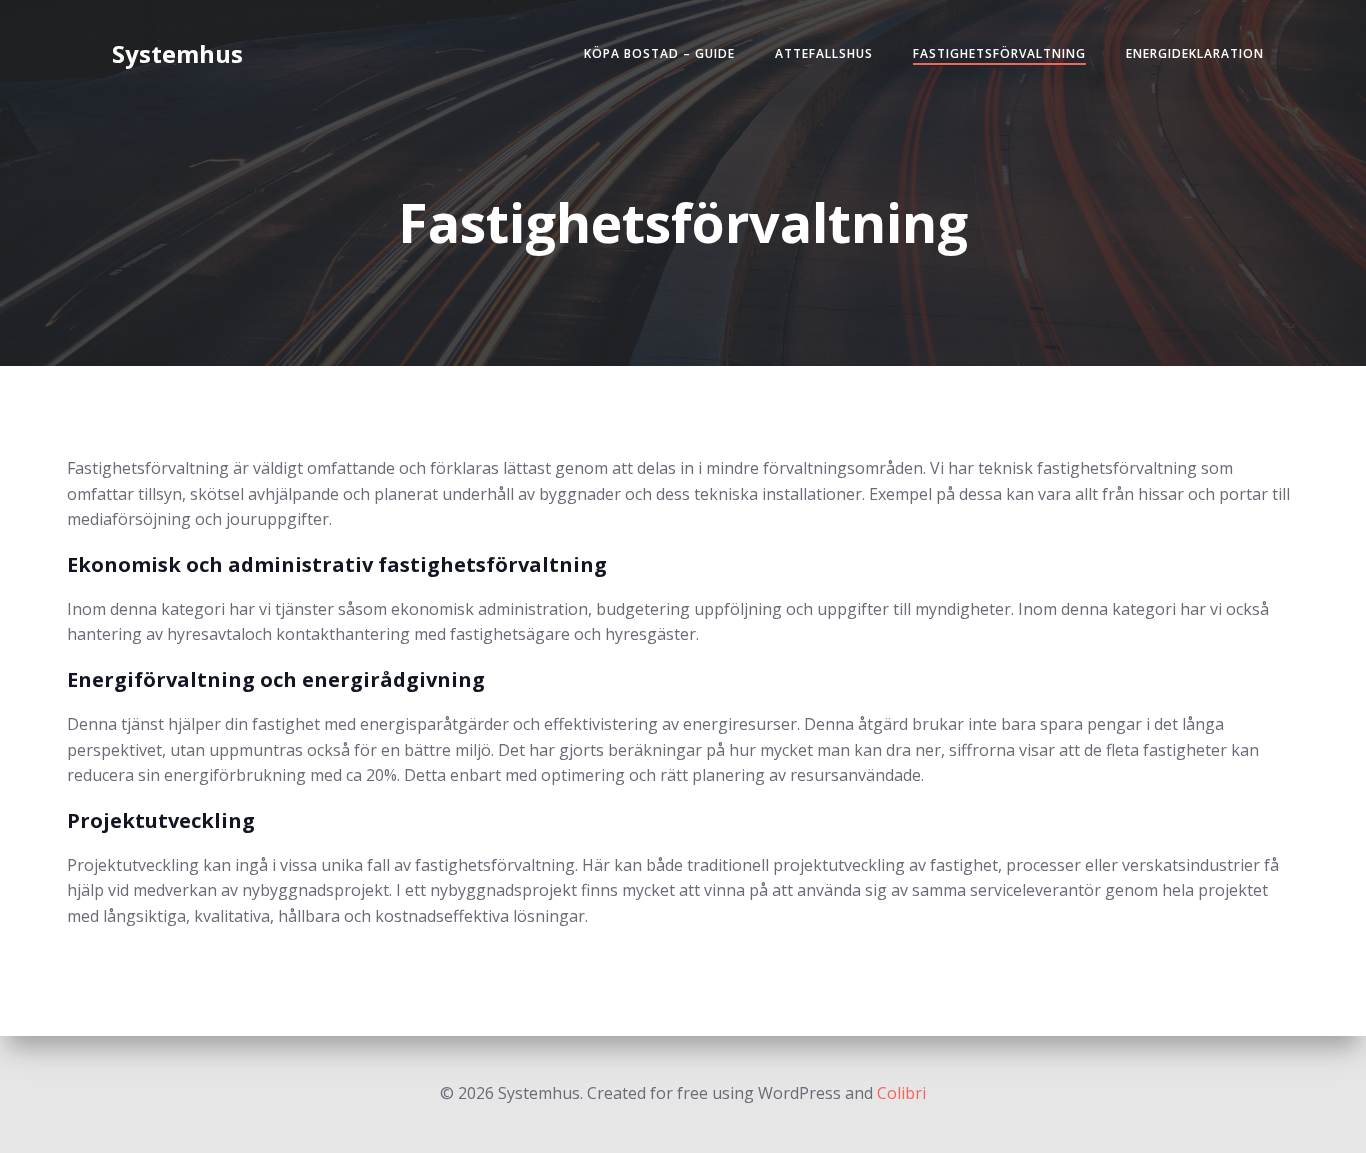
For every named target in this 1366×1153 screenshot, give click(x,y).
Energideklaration (1195, 53)
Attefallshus (824, 53)
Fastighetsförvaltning (999, 53)
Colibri (901, 1093)
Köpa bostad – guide (659, 53)
